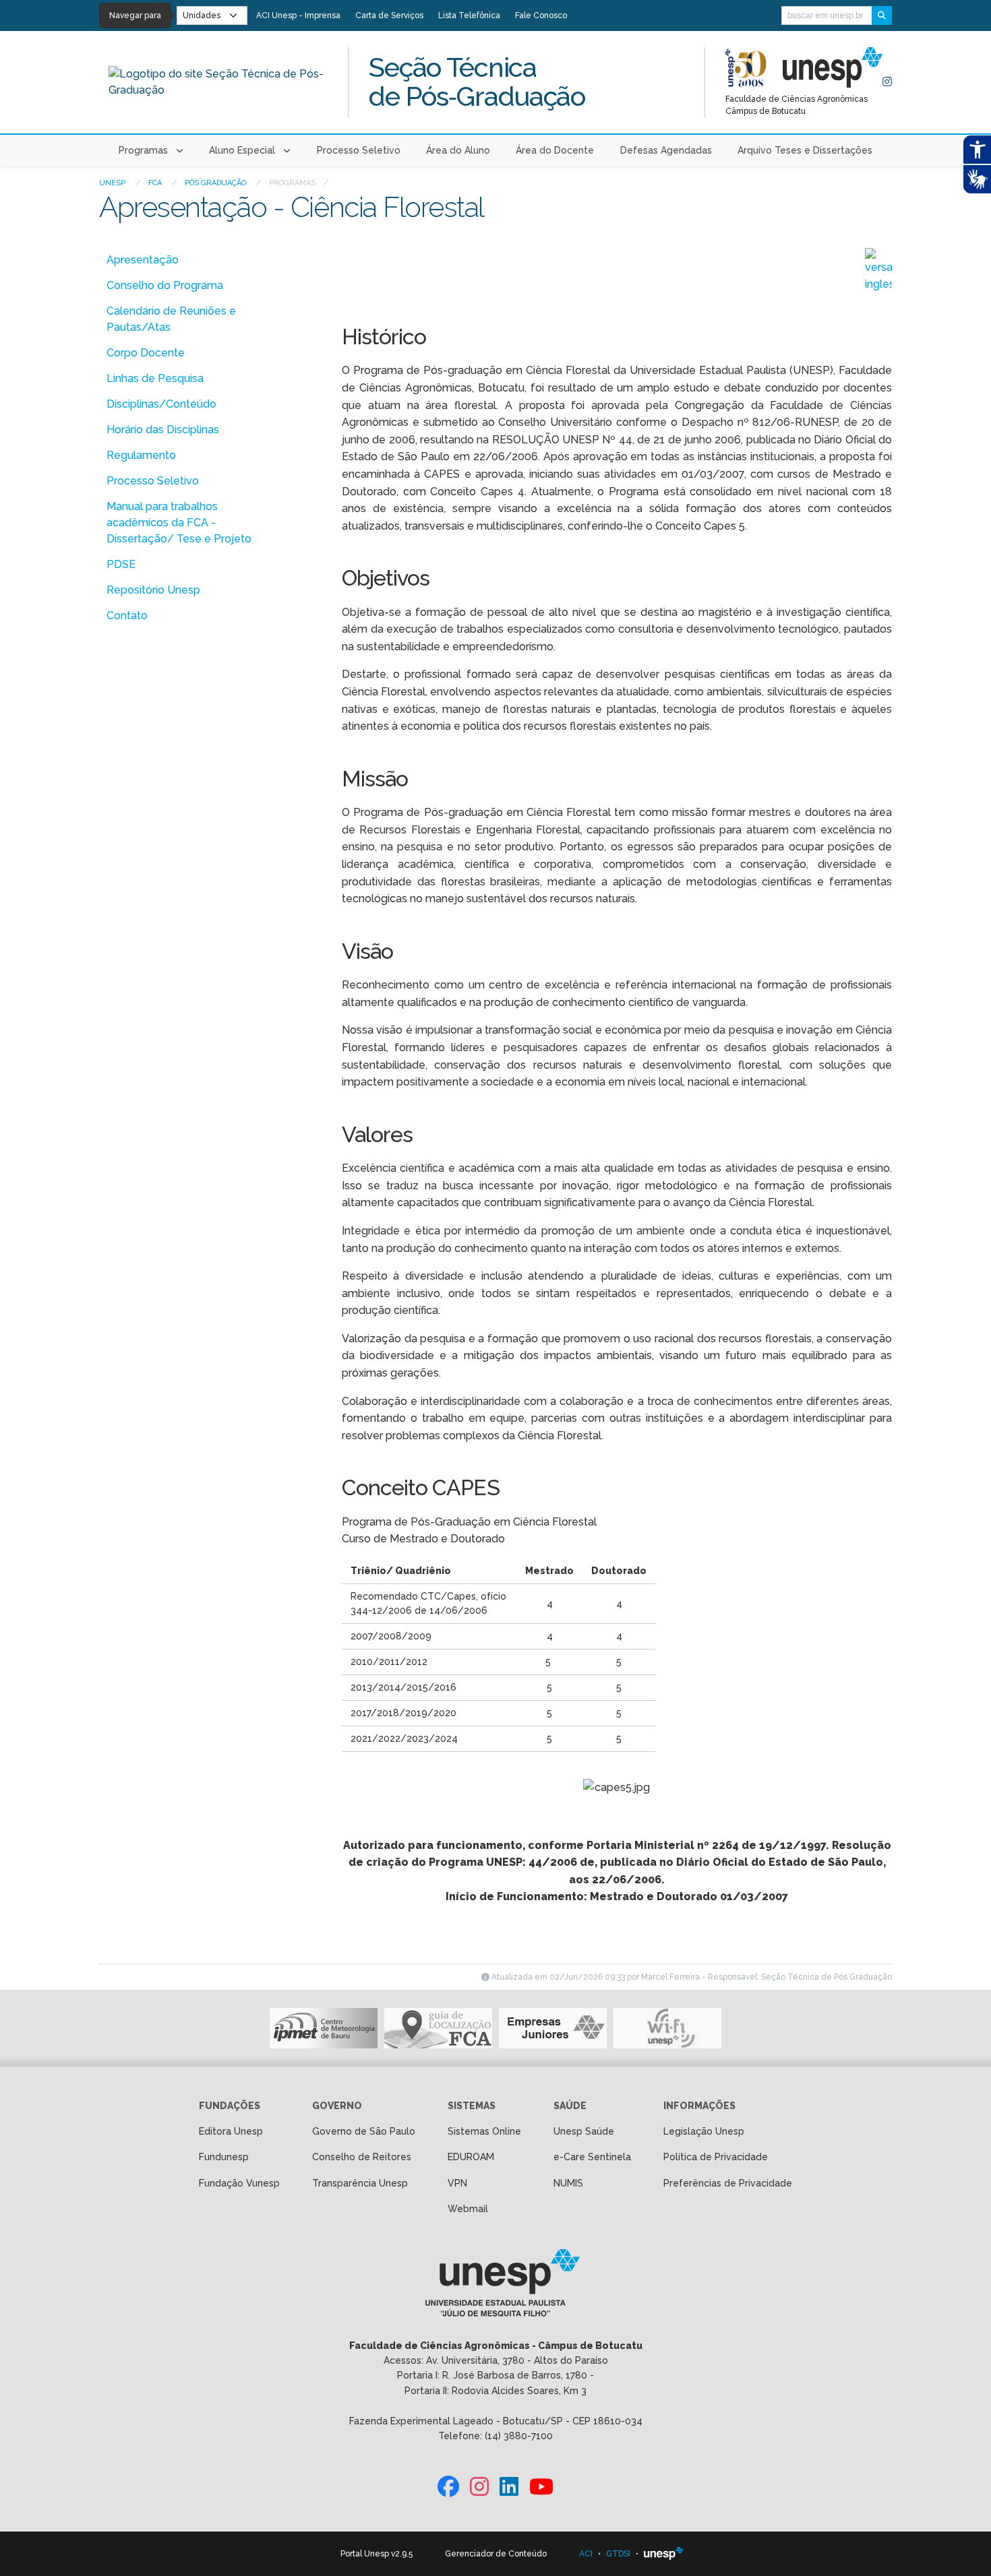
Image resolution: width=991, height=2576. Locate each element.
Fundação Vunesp (239, 2183)
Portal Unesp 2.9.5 (377, 2554)
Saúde (570, 2106)
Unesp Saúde (584, 2131)
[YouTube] (541, 2487)
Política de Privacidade (716, 2157)
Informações (699, 2106)
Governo (337, 2106)
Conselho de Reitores (362, 2157)
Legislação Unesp (704, 2131)
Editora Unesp (231, 2131)
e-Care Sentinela (592, 2157)
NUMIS (568, 2183)
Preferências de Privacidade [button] (728, 2183)
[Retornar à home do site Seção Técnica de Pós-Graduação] (218, 82)
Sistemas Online (484, 2131)
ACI (586, 2554)
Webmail (468, 2209)
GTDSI (618, 2554)
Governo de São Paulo (364, 2131)
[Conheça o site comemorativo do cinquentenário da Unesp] (746, 67)
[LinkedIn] (509, 2487)
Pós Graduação (216, 183)
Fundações (230, 2106)
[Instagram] (887, 82)
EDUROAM (471, 2157)
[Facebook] (448, 2487)
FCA (156, 183)
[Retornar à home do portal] (833, 67)
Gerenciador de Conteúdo (496, 2554)
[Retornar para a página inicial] (495, 2287)
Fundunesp (224, 2157)
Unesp (113, 183)
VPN (457, 2183)
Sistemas (472, 2106)
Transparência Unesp (360, 2183)
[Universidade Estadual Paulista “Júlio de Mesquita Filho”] (664, 2554)
